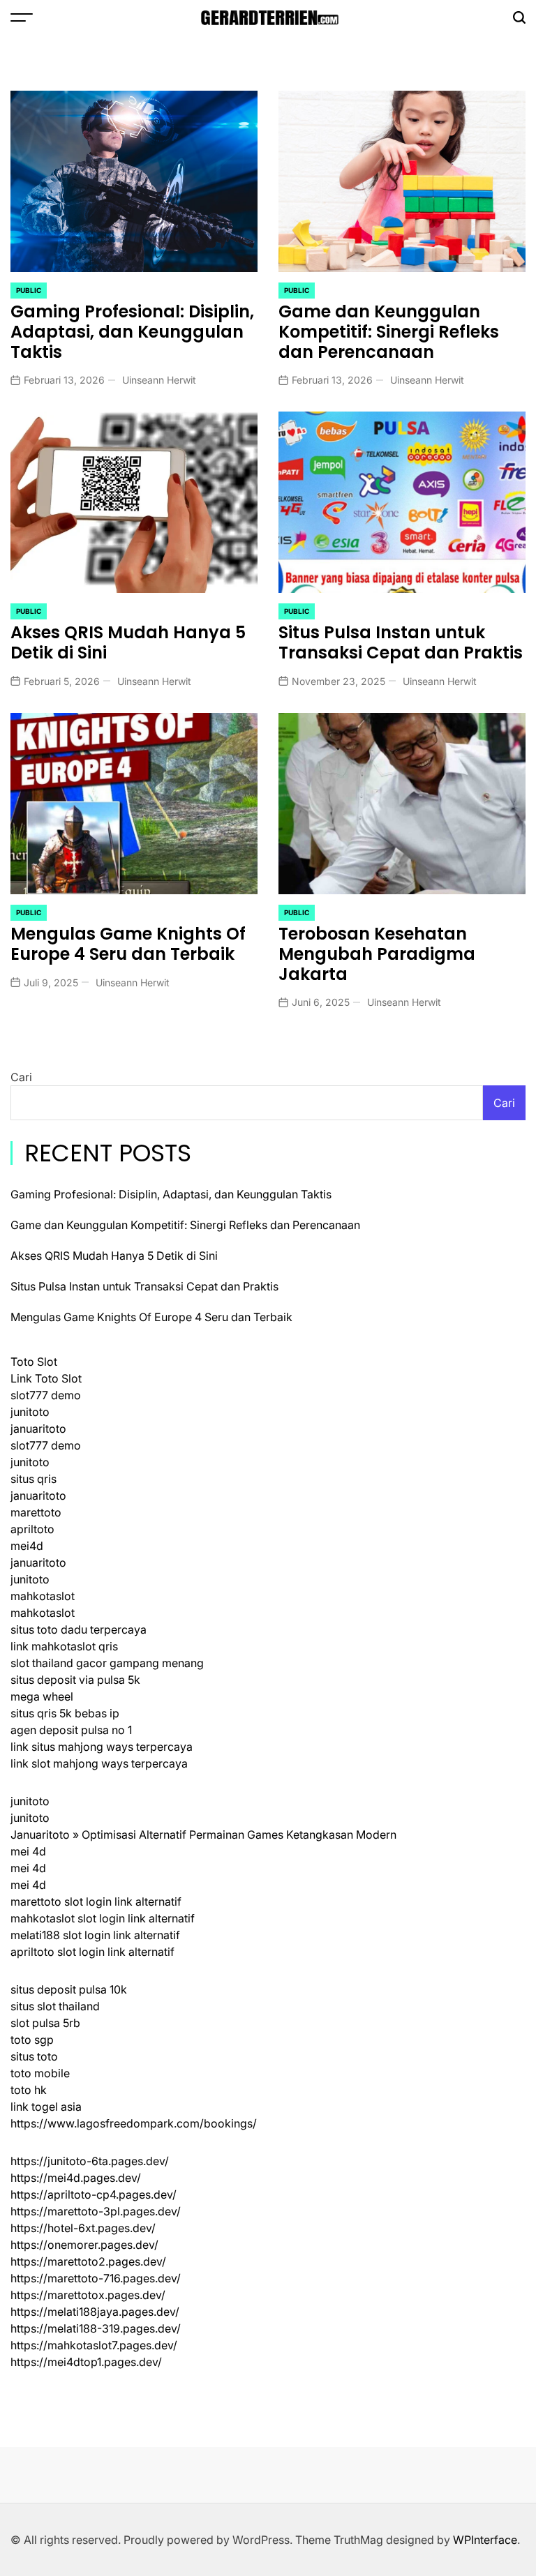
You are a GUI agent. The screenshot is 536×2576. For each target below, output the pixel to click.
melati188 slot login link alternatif (95, 1935)
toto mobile (40, 2073)
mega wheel (42, 1696)
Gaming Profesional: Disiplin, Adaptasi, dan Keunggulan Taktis (132, 332)
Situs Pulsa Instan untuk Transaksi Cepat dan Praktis (401, 642)
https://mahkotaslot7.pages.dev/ (94, 2345)
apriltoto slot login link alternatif (92, 1952)
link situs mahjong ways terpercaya (102, 1747)
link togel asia (46, 2107)
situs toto (34, 2056)
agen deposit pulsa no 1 (71, 1730)
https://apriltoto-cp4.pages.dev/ (94, 2194)
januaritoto (38, 1429)
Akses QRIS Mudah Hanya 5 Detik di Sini (128, 642)
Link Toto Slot (46, 1378)
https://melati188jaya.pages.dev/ (95, 2312)
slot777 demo (46, 1395)
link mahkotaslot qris (64, 1646)
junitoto (30, 1412)
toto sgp (32, 2040)
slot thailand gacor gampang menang (107, 1663)
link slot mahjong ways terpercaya (99, 1763)
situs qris (33, 1479)
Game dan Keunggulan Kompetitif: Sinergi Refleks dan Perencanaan (389, 332)
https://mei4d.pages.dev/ (76, 2178)
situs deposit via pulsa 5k (75, 1680)
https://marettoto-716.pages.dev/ (96, 2278)
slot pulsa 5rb (45, 2023)
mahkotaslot (43, 1596)
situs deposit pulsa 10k (69, 1989)
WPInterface (485, 2540)
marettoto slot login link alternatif (96, 1901)
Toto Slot (34, 1362)
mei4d (27, 1546)
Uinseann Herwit (159, 380)
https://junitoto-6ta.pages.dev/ (90, 2161)
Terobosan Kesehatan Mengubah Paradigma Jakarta (377, 954)
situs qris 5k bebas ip (65, 1713)
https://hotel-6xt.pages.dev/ (83, 2228)
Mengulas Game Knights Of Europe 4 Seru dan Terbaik (128, 944)
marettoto (36, 1512)
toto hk (29, 2090)
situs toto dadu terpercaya (79, 1629)
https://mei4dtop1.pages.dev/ (86, 2362)
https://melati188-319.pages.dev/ (96, 2328)
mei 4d (28, 1851)
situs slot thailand (55, 2006)
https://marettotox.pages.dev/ (88, 2295)
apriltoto (32, 1529)
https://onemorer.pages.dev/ (84, 2245)
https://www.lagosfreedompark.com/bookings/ (134, 2123)
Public (29, 290)
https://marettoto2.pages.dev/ (88, 2261)
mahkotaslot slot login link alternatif (103, 1918)
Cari (21, 1077)
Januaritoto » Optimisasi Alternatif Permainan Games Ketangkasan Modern (203, 1835)
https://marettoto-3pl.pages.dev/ (96, 2211)
